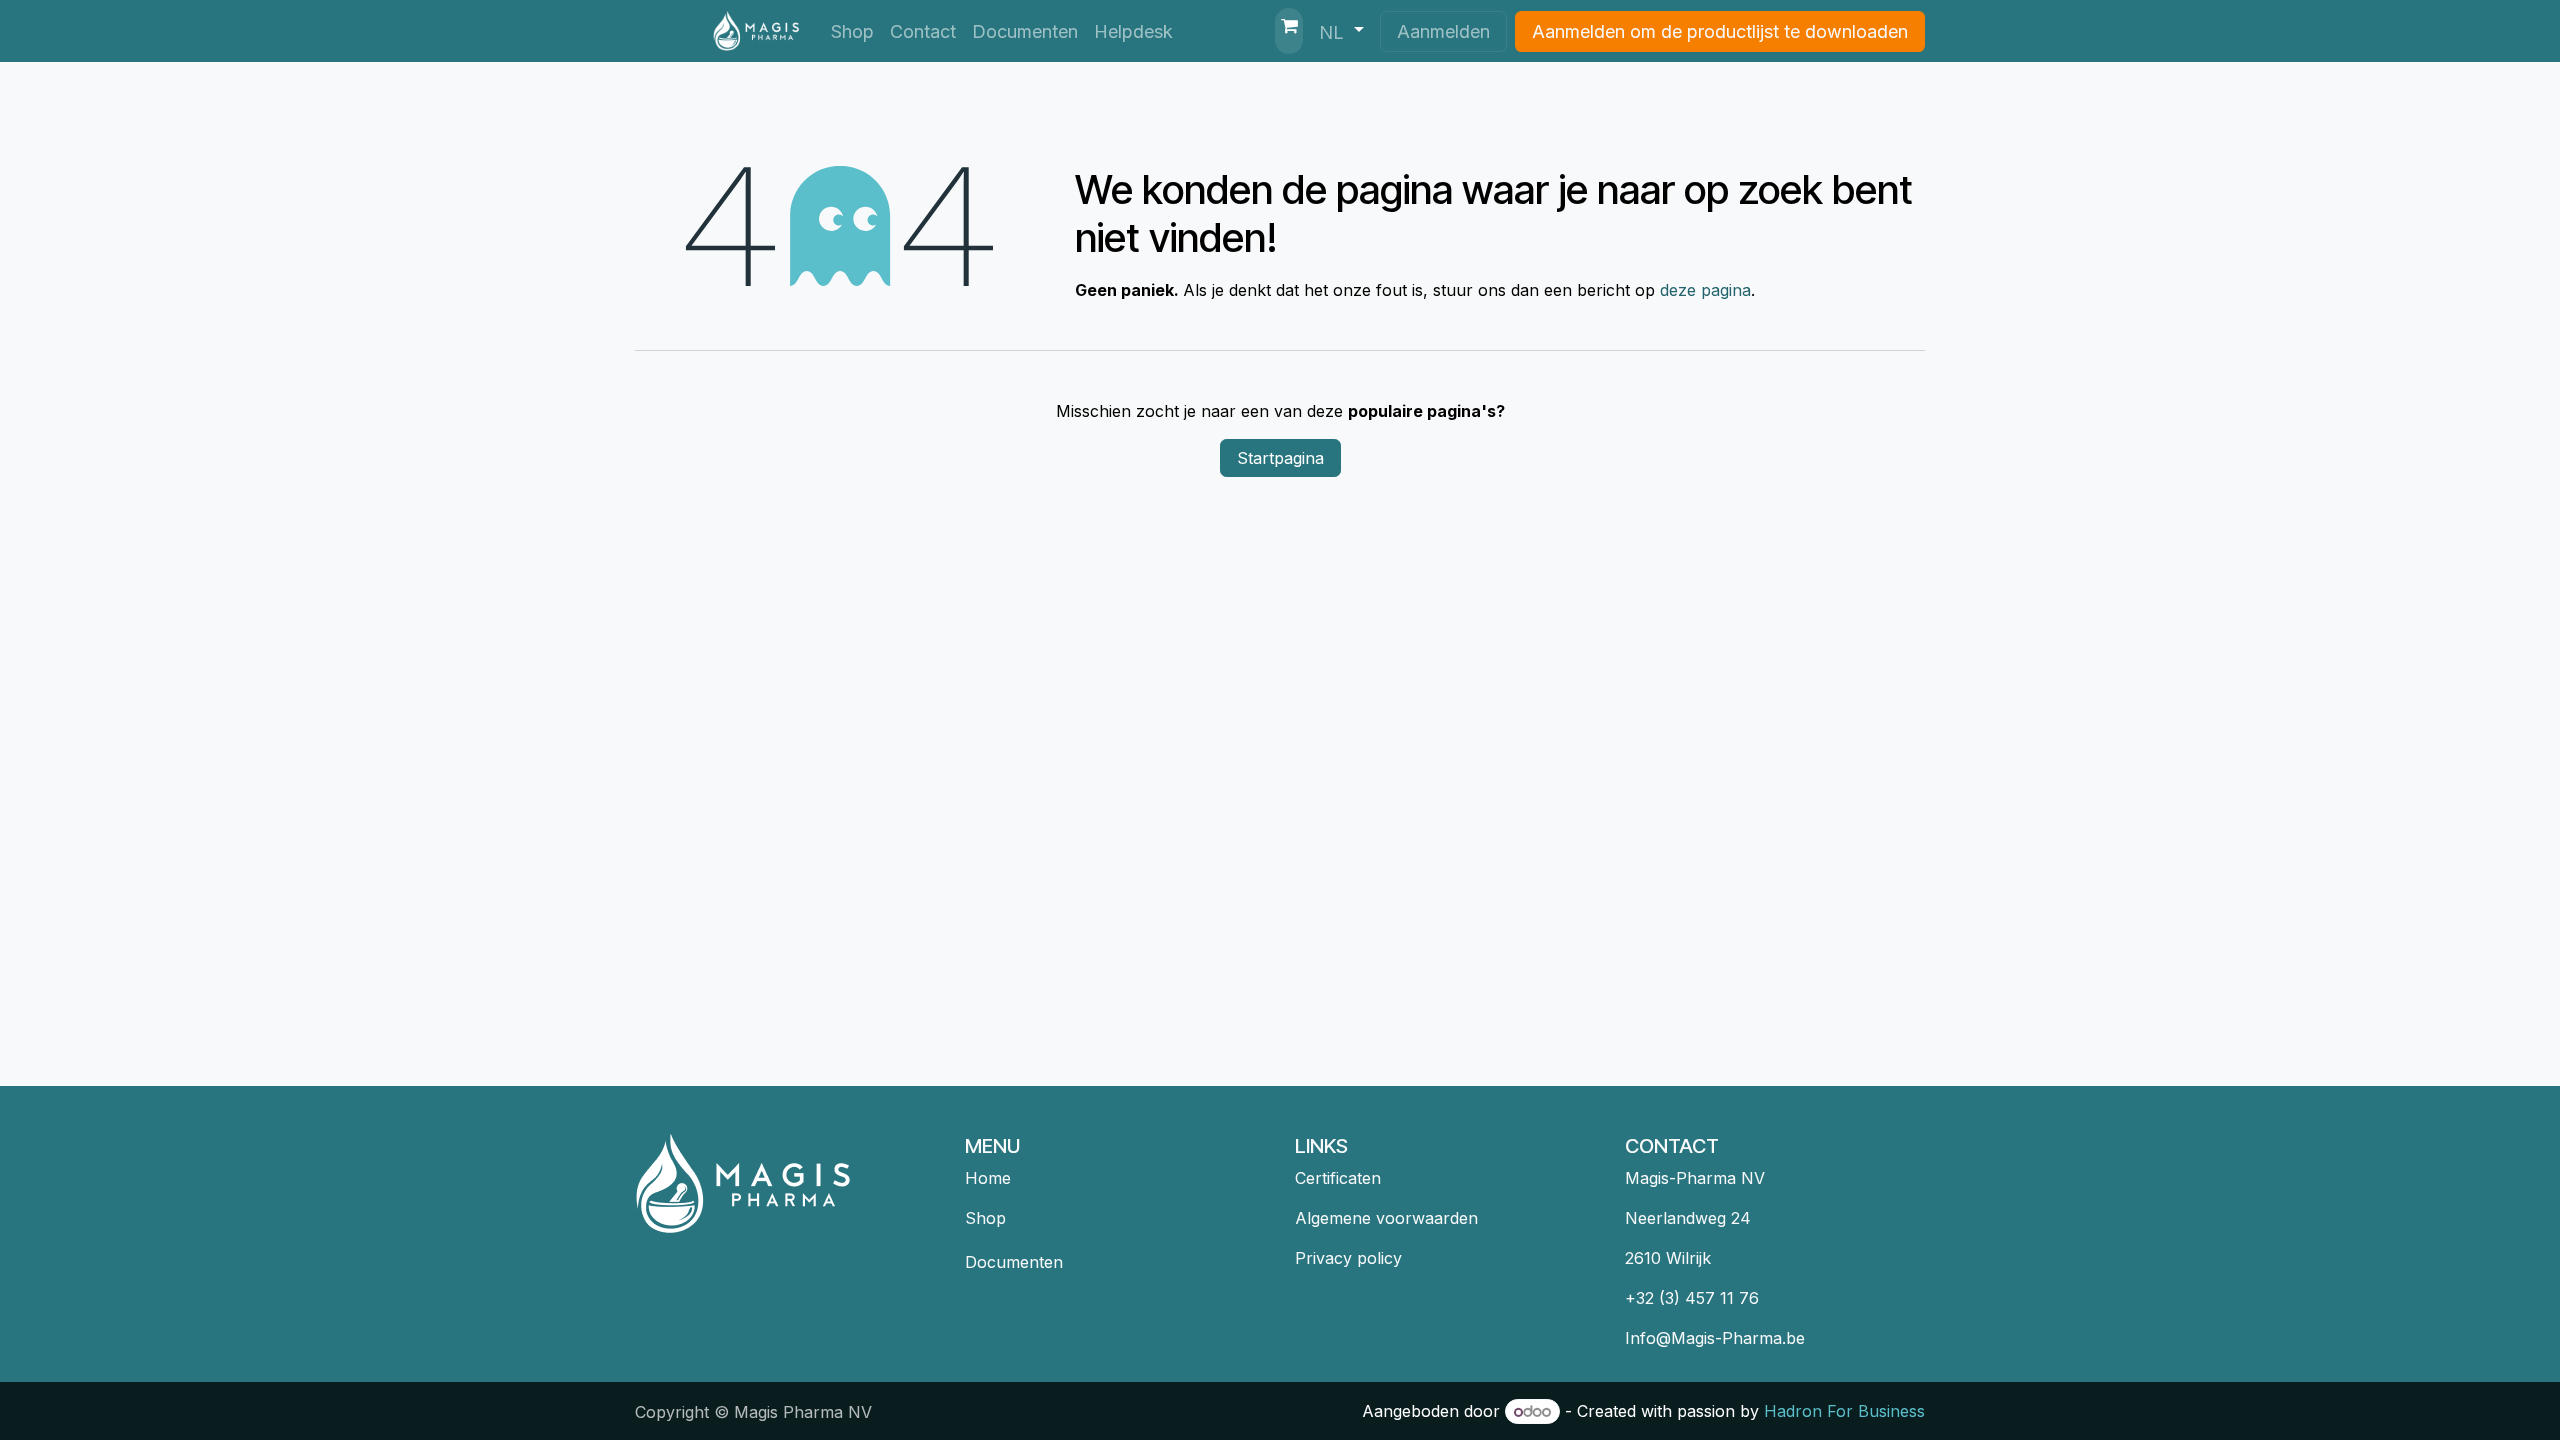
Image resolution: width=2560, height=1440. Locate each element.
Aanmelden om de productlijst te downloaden (1720, 31)
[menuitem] (852, 31)
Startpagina (1280, 458)
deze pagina (1705, 290)
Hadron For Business (1844, 1411)
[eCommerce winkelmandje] (1289, 31)
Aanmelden (1443, 31)
